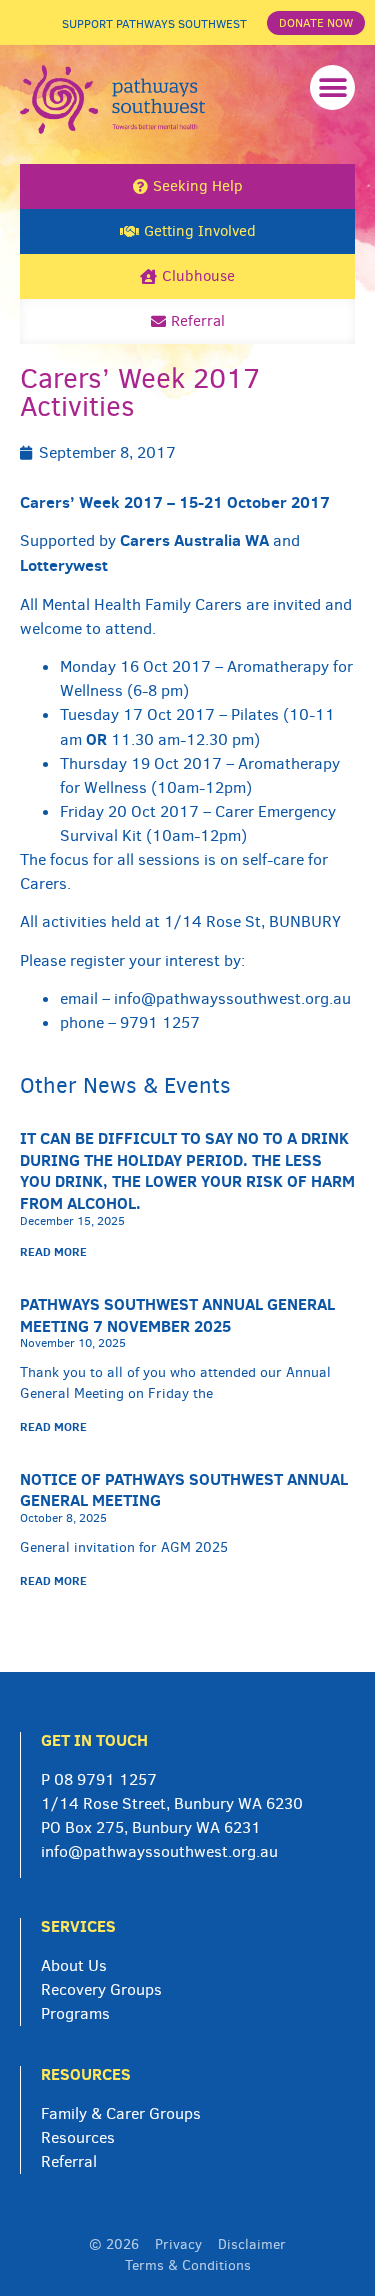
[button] (332, 87)
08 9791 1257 (105, 1779)
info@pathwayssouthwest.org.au (232, 998)
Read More (53, 1251)
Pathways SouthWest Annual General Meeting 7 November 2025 (177, 1315)
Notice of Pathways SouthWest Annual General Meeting (184, 1490)
